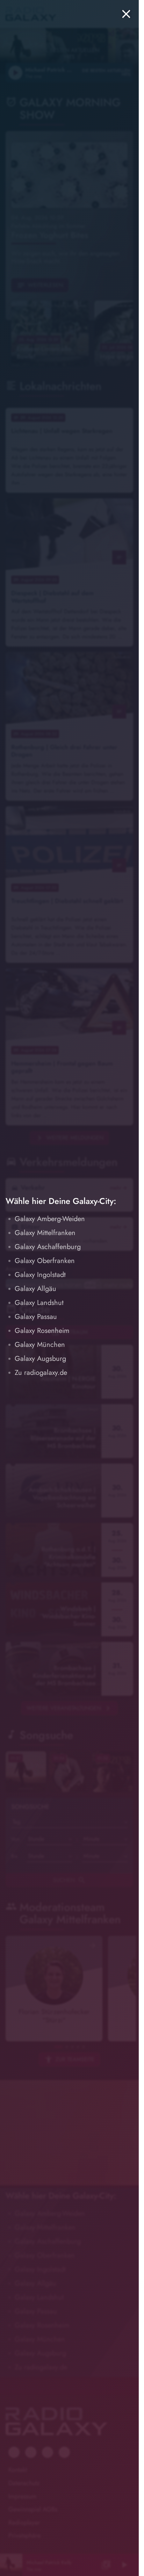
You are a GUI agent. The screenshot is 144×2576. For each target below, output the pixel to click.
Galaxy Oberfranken (45, 1261)
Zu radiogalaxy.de (41, 1373)
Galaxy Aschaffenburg (48, 1247)
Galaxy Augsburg (40, 1359)
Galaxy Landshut (39, 1303)
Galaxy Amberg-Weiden (50, 1219)
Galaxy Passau (36, 1317)
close (126, 14)
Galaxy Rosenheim (42, 1331)
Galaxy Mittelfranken (45, 1233)
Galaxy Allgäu (35, 1289)
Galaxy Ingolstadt (40, 1275)
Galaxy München (40, 1345)
